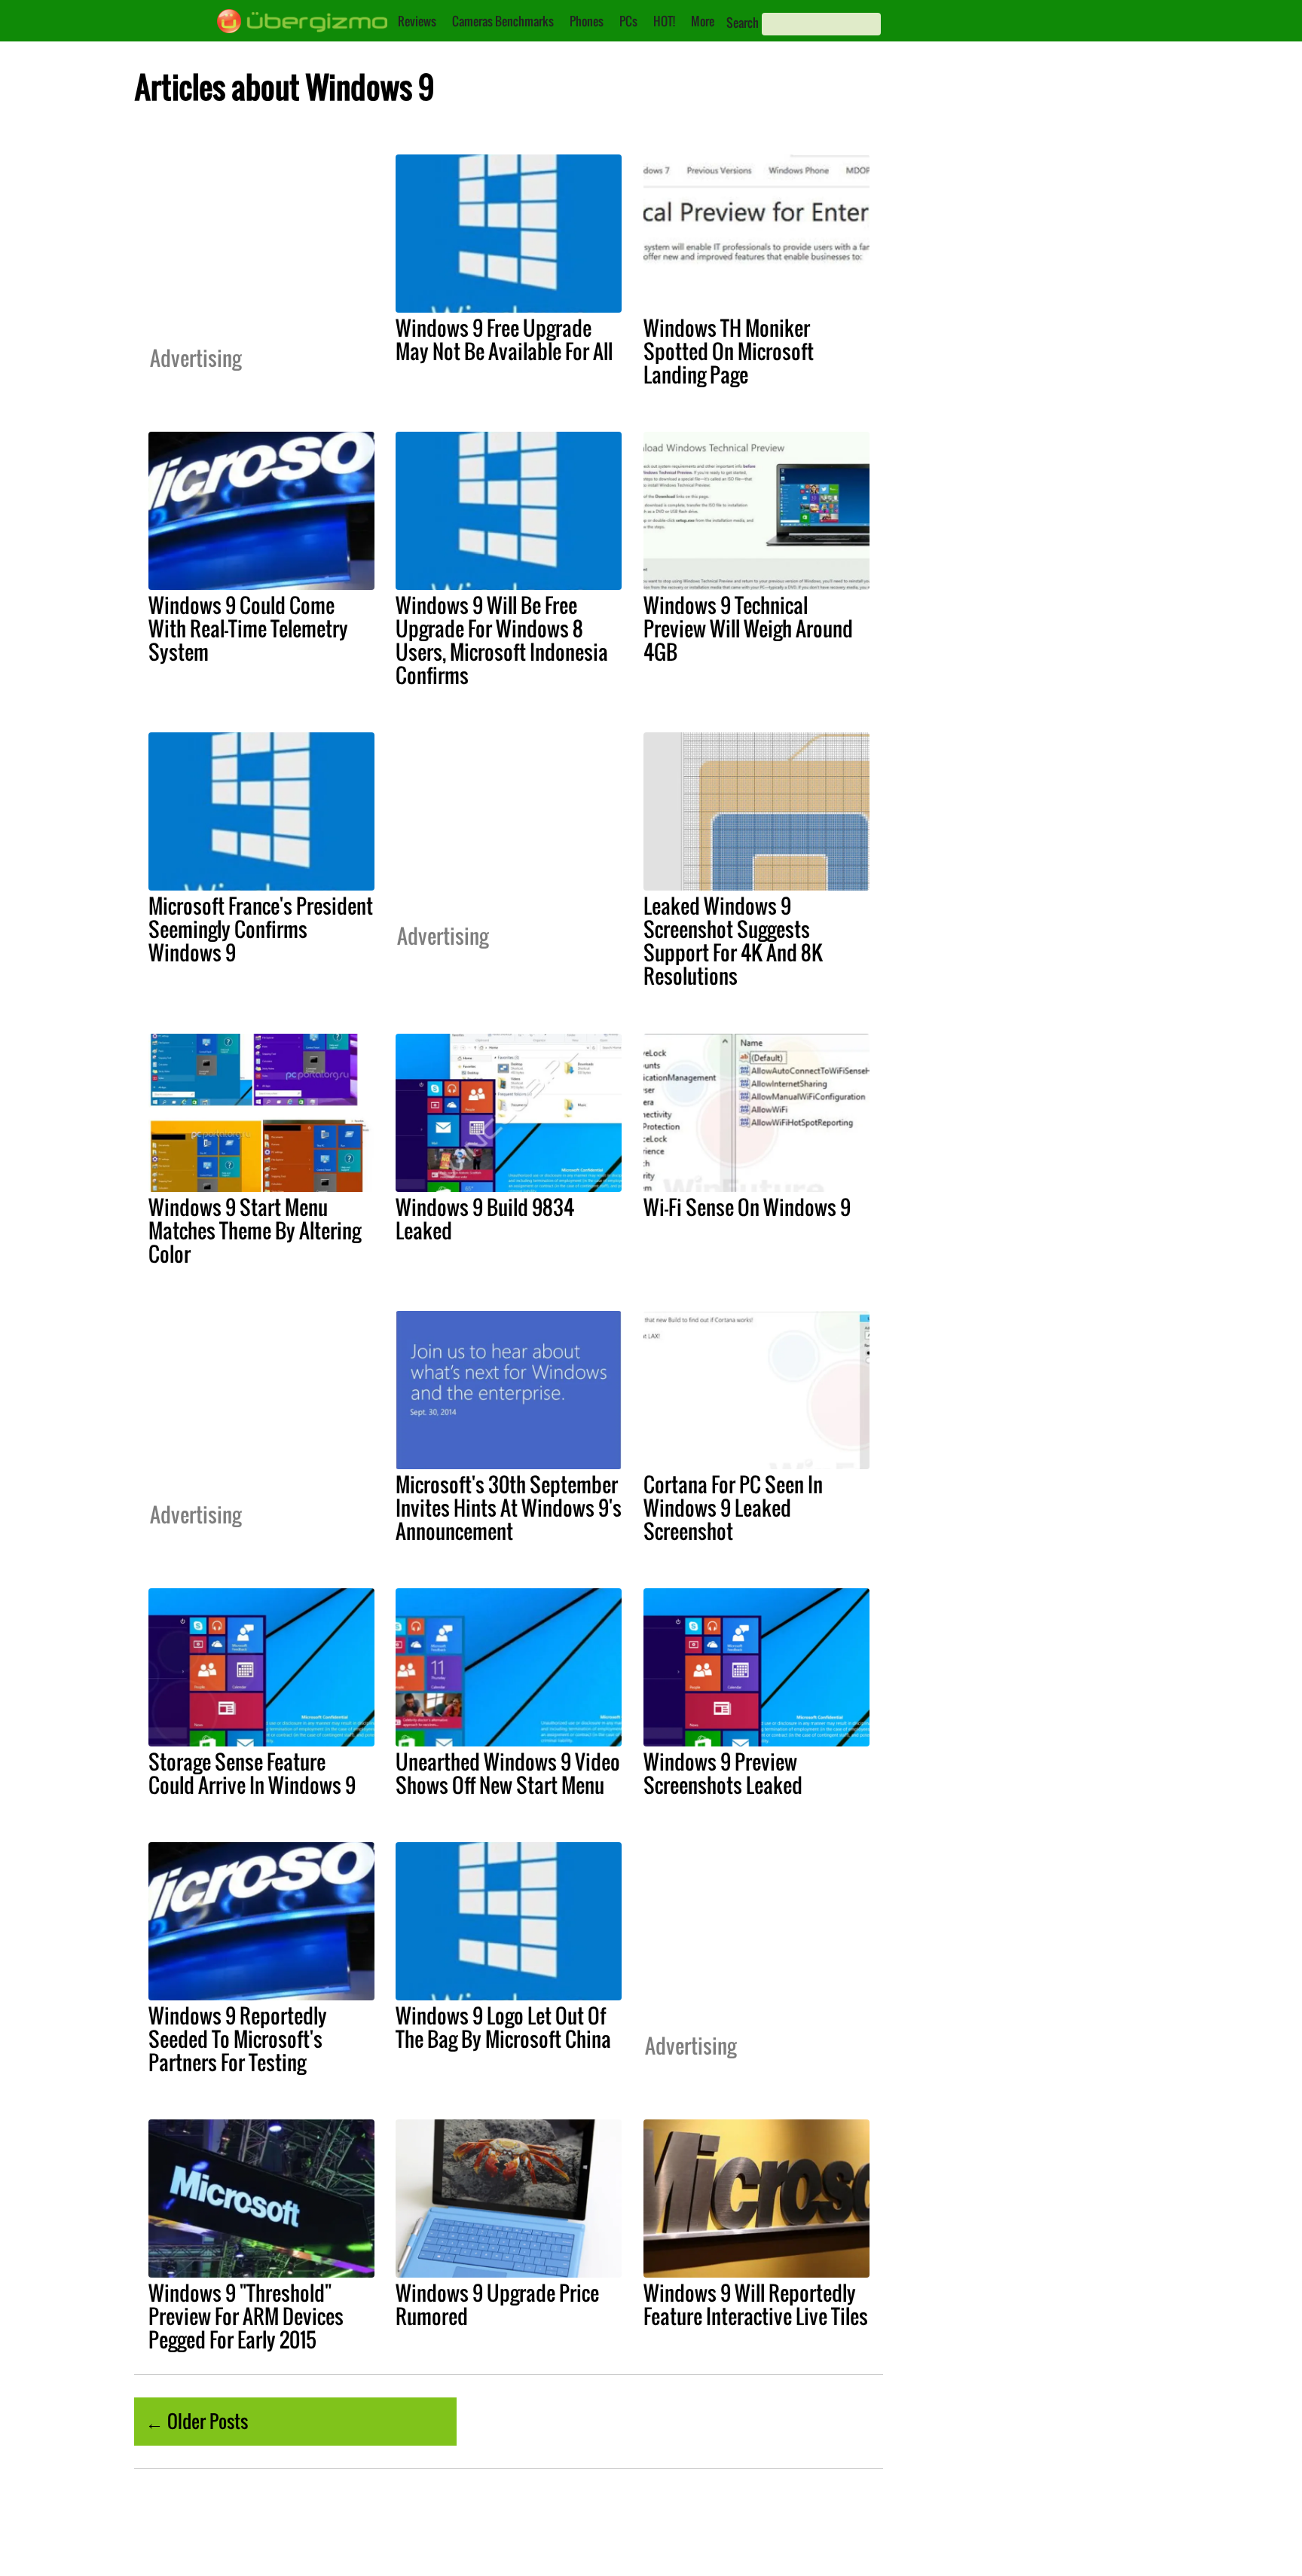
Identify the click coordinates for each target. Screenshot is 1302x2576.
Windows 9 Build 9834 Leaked (485, 1219)
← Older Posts (197, 2421)
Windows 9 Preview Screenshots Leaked (723, 1773)
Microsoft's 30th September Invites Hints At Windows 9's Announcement (509, 1508)
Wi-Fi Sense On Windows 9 (747, 1207)
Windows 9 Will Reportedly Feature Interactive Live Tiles (756, 2304)
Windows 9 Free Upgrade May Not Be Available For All (504, 339)
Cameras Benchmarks (503, 21)
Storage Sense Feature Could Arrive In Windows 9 (252, 1773)
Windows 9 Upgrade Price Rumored (497, 2304)
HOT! (664, 21)
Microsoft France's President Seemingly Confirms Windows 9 (261, 929)
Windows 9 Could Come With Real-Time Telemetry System (248, 628)
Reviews (417, 21)
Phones (587, 21)
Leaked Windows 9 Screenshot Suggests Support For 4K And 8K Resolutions (733, 941)
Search (743, 23)
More (703, 21)
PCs (628, 21)
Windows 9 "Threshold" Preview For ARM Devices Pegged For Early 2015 (246, 2316)
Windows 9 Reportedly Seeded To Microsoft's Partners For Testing (238, 2039)
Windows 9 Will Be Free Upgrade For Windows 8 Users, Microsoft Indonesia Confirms (502, 640)
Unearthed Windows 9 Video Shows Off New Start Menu (508, 1773)
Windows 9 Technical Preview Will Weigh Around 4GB (748, 628)
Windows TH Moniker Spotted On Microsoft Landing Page (729, 351)
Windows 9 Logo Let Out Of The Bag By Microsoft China (503, 2027)
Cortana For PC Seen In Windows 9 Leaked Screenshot (733, 1508)
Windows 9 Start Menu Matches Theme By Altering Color (255, 1230)
